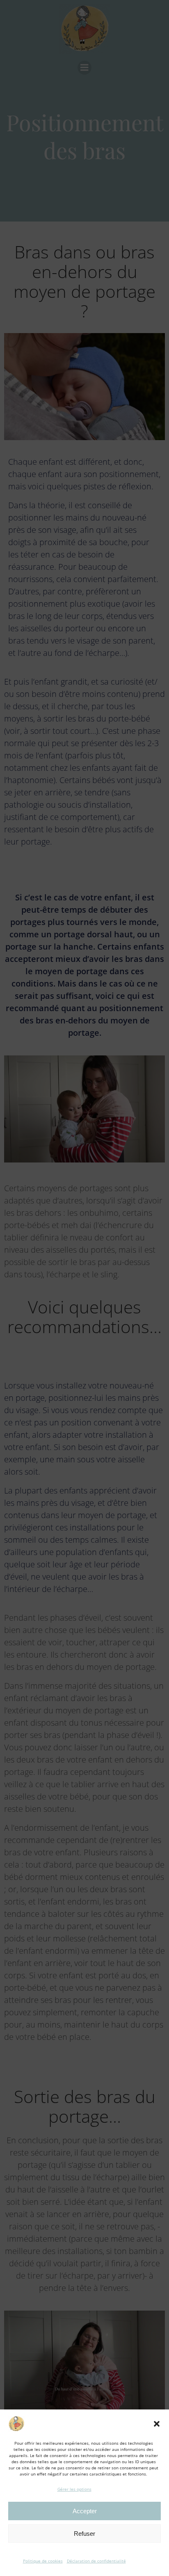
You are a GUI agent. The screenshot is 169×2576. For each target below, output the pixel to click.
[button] (157, 2424)
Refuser (84, 2534)
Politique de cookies (43, 2561)
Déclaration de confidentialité (96, 2561)
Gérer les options (74, 2489)
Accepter (85, 2511)
